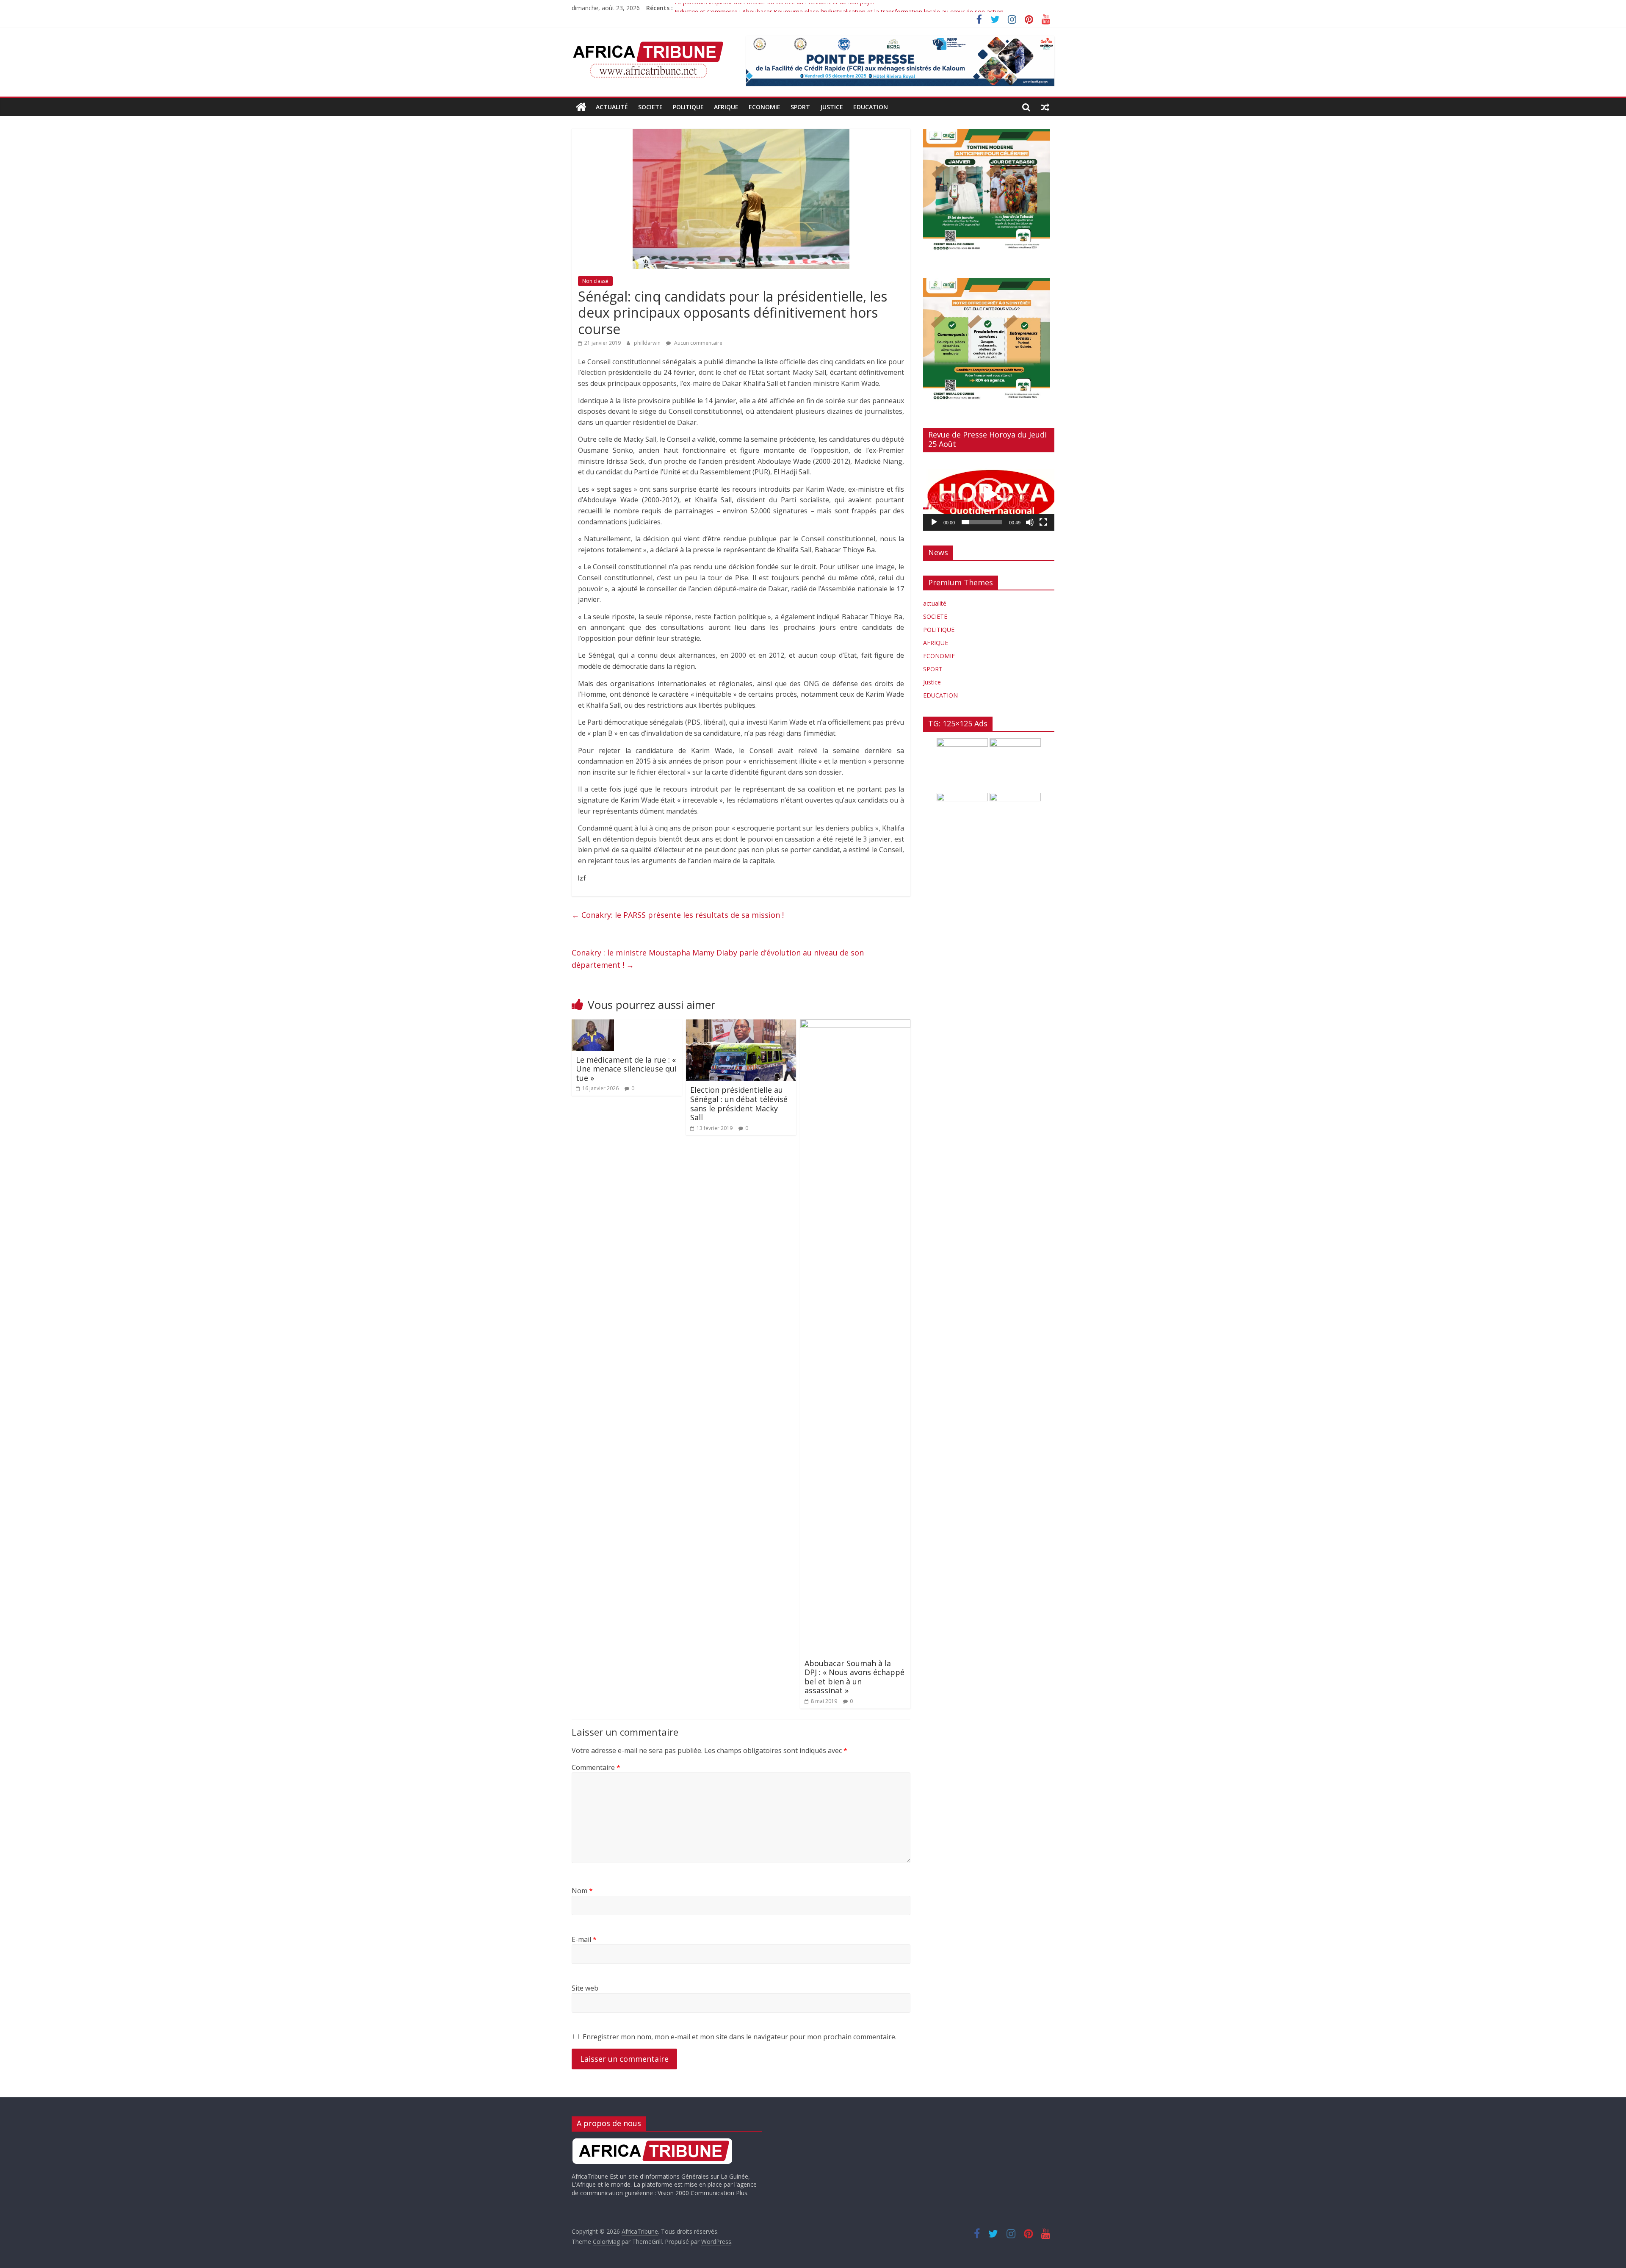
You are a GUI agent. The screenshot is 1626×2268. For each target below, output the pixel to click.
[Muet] (1030, 522)
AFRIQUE (726, 107)
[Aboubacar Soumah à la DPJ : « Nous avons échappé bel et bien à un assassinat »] (855, 1025)
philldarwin (648, 343)
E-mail (584, 1939)
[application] (989, 495)
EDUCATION (871, 107)
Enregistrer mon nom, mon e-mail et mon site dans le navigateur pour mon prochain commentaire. (740, 2037)
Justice (832, 107)
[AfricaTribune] (581, 107)
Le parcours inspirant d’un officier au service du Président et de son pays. (774, 8)
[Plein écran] (1043, 522)
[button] (989, 495)
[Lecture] (934, 522)
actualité (612, 107)
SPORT (800, 107)
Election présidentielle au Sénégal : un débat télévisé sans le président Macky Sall (739, 1104)
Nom (582, 1891)
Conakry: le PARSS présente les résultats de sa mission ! (678, 915)
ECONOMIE (765, 107)
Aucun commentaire (698, 343)
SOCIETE (650, 107)
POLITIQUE (688, 107)
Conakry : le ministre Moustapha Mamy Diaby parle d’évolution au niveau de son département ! (718, 959)
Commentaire (596, 1767)
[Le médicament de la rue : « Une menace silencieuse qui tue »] (593, 1025)
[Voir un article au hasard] (1045, 107)
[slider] (982, 522)
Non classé (595, 281)
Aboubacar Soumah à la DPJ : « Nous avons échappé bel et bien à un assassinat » (854, 1677)
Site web (585, 1988)
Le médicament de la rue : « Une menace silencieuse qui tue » (626, 1069)
